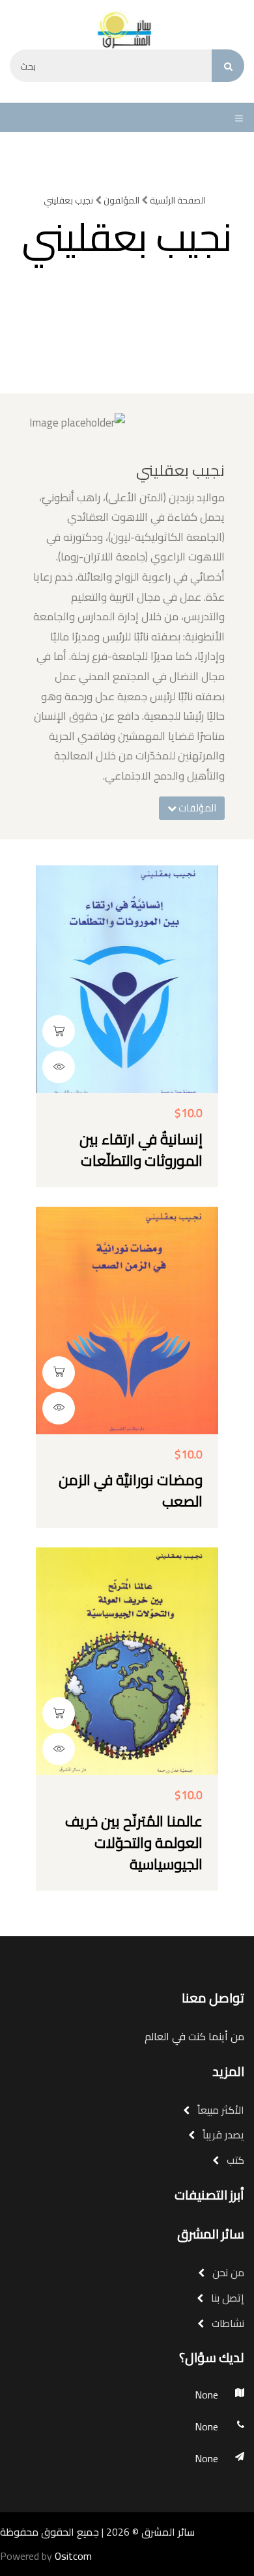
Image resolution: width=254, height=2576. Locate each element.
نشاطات (227, 2323)
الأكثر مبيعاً (219, 2110)
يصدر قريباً (222, 2135)
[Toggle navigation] (236, 118)
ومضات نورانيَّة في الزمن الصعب (131, 1491)
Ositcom (73, 2556)
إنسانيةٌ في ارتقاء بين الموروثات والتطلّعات (141, 1150)
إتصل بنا (226, 2298)
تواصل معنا (213, 1998)
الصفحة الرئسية (177, 200)
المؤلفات (196, 808)
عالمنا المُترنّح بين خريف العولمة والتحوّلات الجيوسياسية (134, 1843)
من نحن (227, 2272)
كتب (234, 2160)
